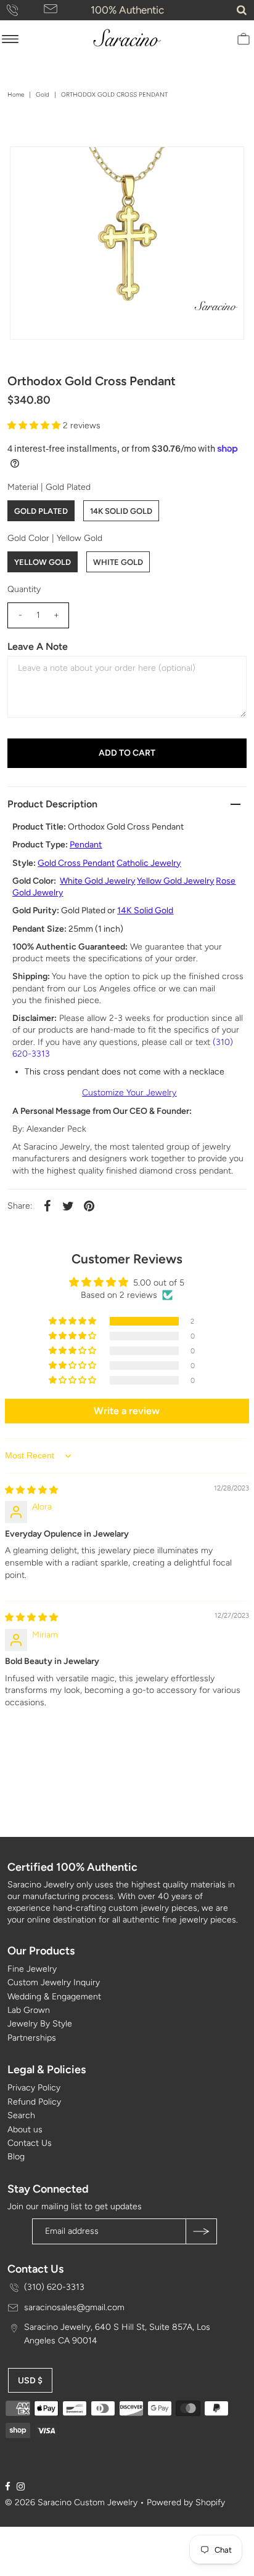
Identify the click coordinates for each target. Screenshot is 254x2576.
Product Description (52, 804)
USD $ (30, 2381)
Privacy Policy (34, 2088)
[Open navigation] (10, 39)
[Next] (60, 166)
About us (25, 2130)
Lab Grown (29, 2010)
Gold (43, 94)
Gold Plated (41, 511)
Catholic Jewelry (149, 863)
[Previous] (30, 166)
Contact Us (30, 2143)
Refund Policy (34, 2102)
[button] (35, 426)
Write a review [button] (127, 1411)
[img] (31, 1490)
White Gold (118, 562)
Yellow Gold (43, 562)
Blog (16, 2157)
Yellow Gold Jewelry (175, 881)
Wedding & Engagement (54, 1997)
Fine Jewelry (32, 1969)
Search (21, 2115)
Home (16, 94)
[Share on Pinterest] (89, 1206)
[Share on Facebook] (47, 1206)
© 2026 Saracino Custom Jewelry (71, 2502)
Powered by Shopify (186, 2502)
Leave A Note (38, 646)
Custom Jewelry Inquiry (54, 1982)
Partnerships (32, 2038)
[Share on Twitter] (68, 1206)
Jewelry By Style (40, 2024)
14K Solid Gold (121, 511)
